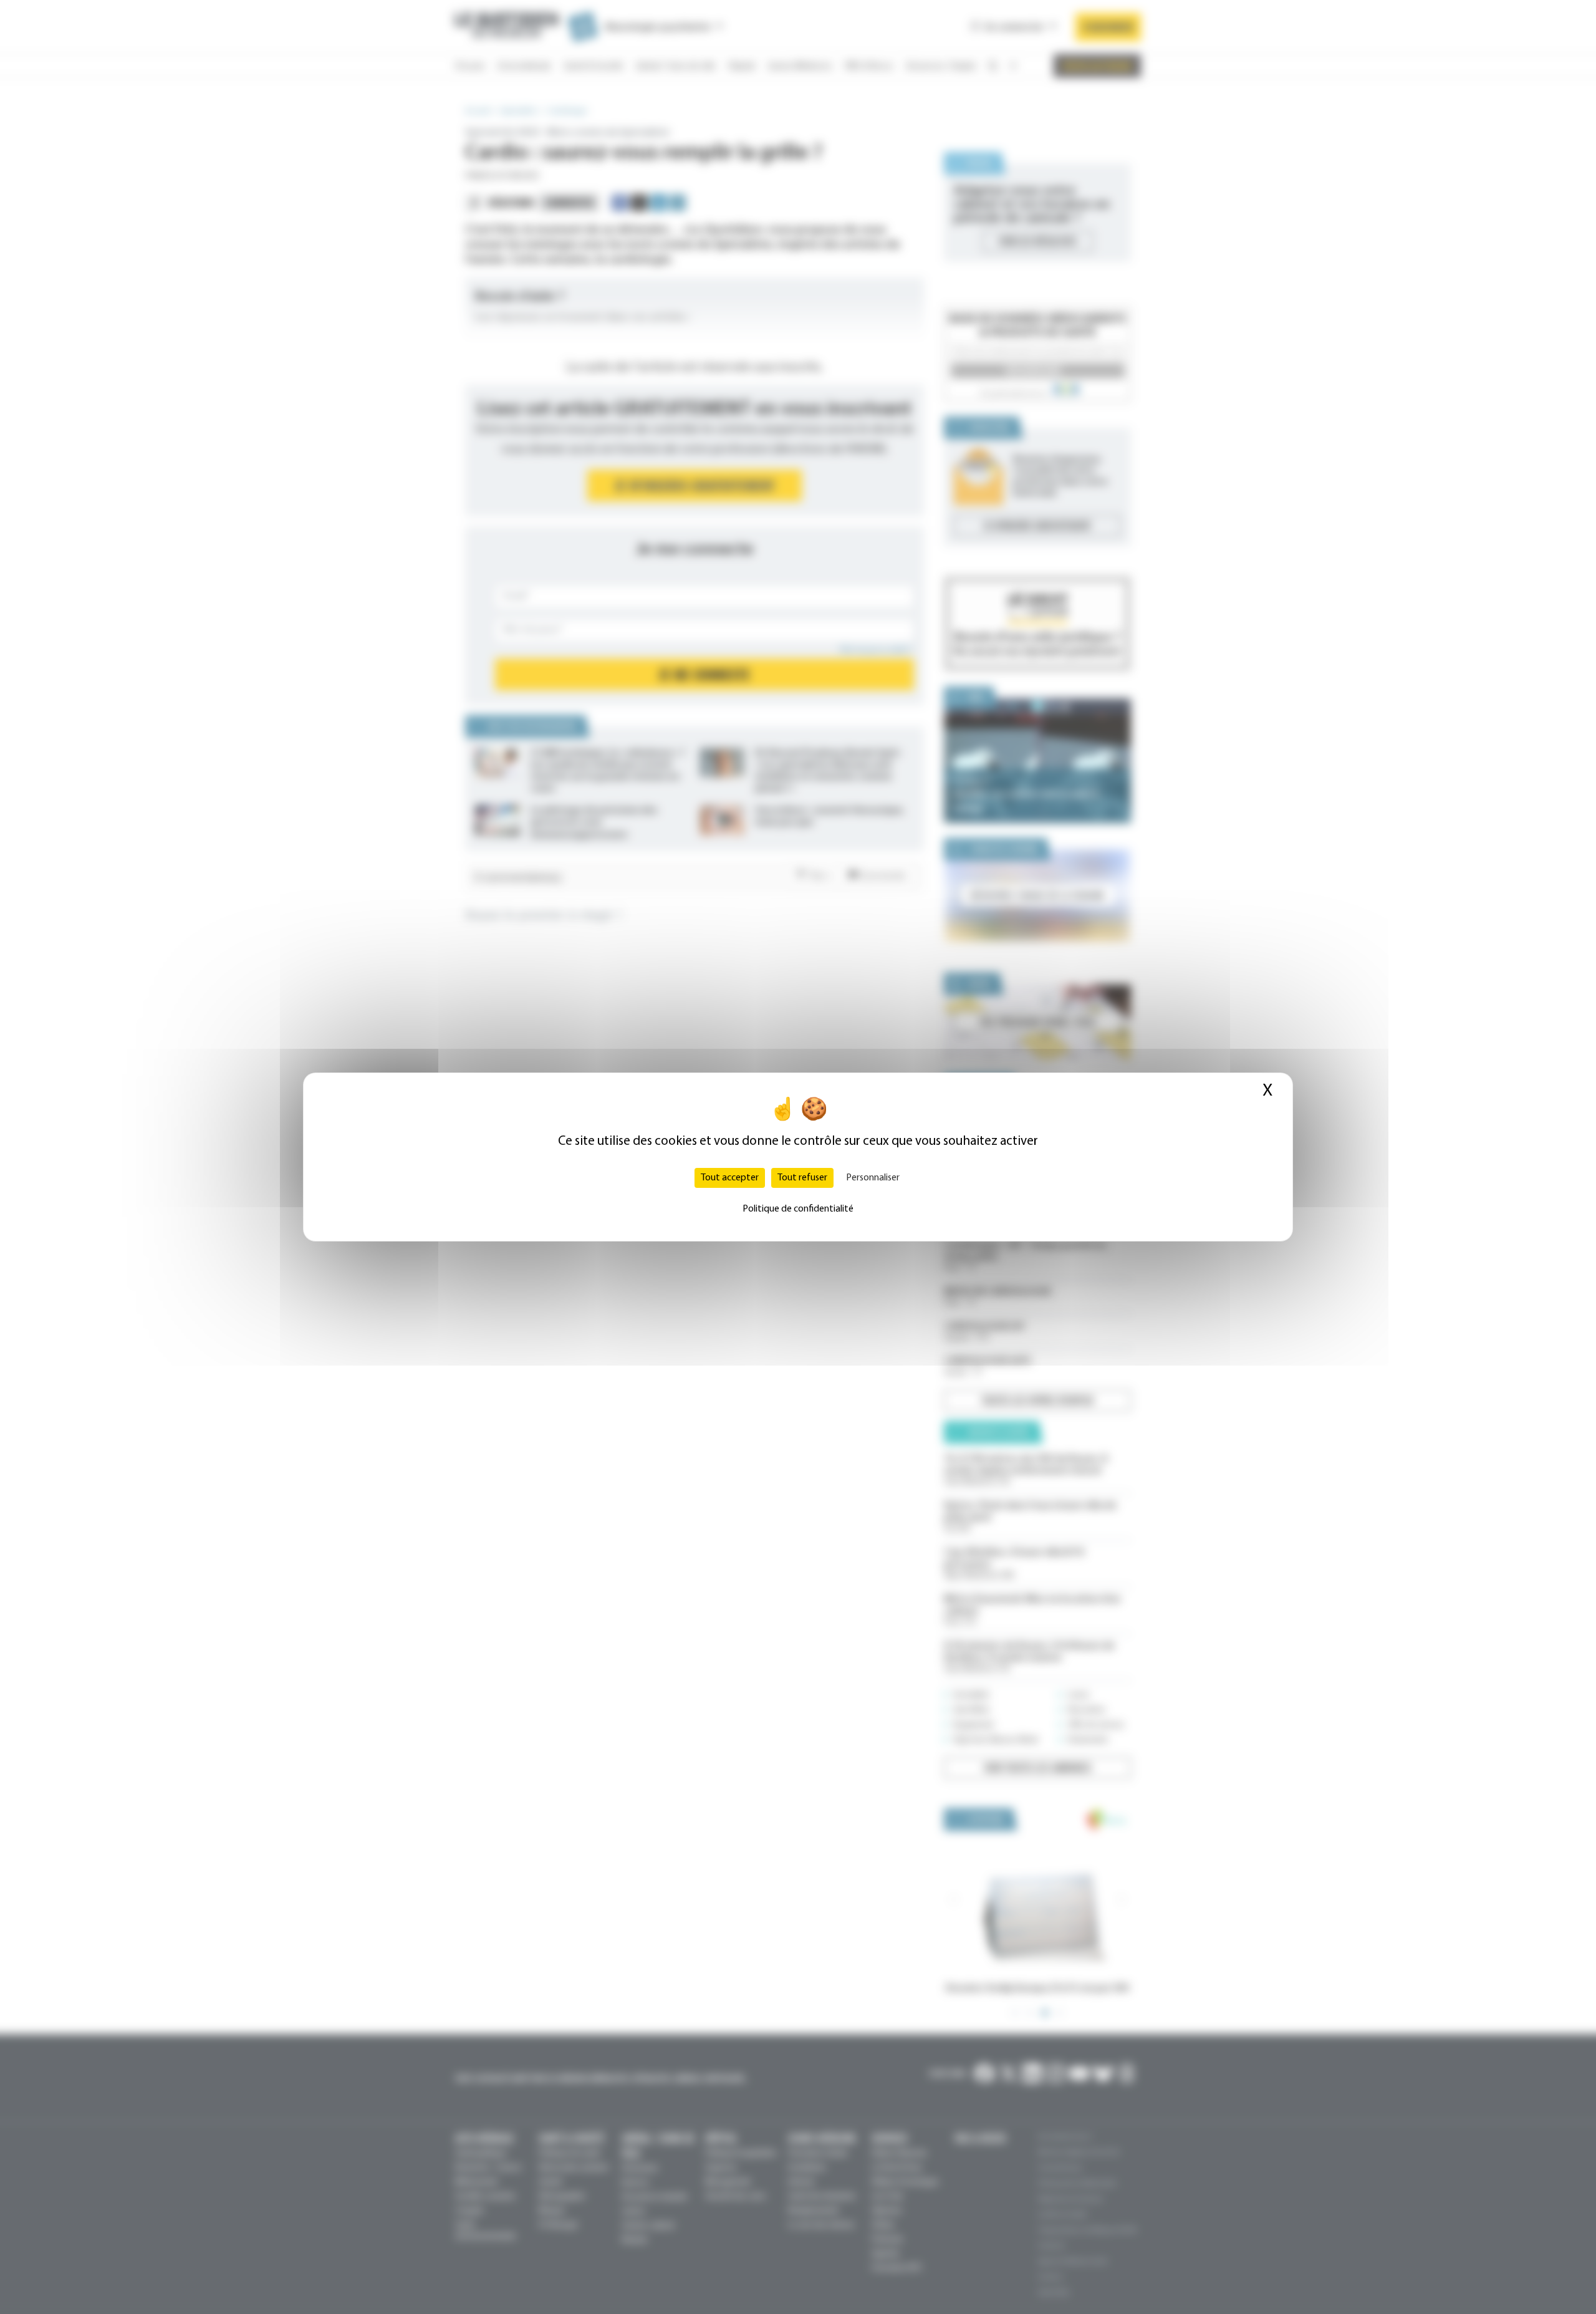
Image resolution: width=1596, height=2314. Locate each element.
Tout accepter (730, 1178)
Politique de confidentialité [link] (798, 1209)
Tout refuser (802, 1178)
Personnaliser (873, 1178)
